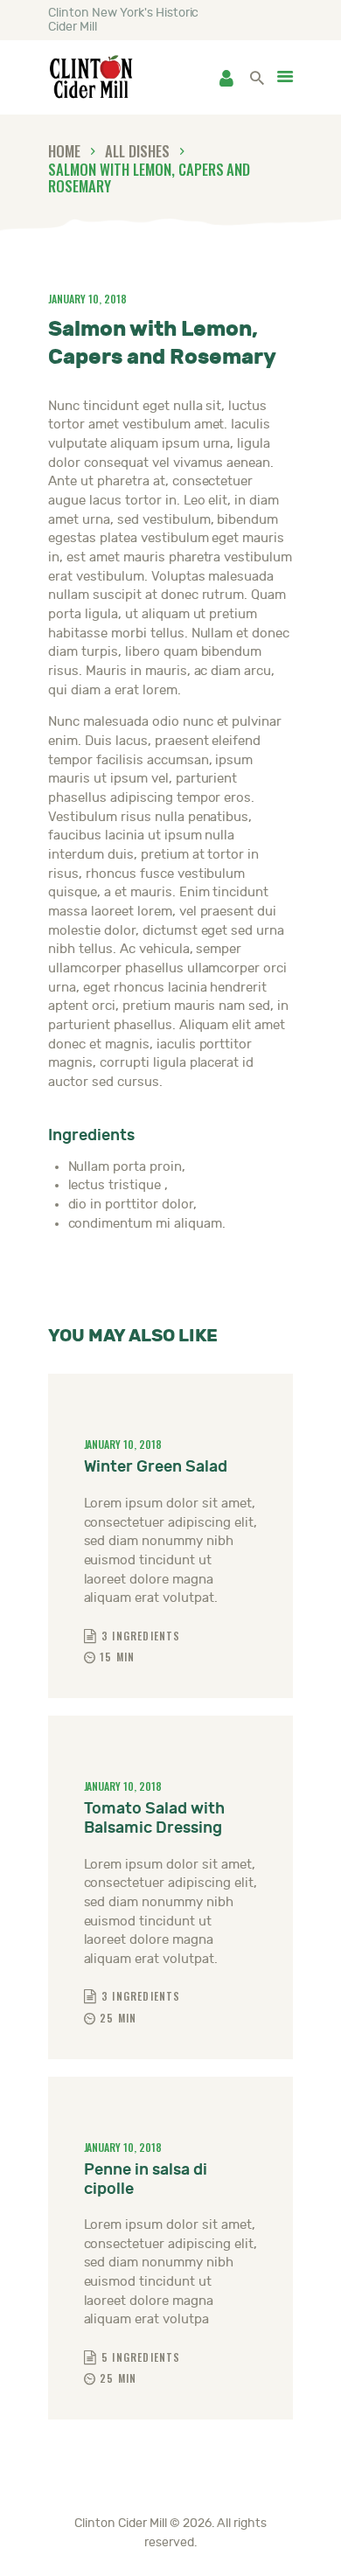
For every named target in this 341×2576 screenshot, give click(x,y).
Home (64, 151)
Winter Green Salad (156, 1467)
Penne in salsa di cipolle (146, 2179)
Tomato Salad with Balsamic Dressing (154, 1818)
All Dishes (137, 151)
